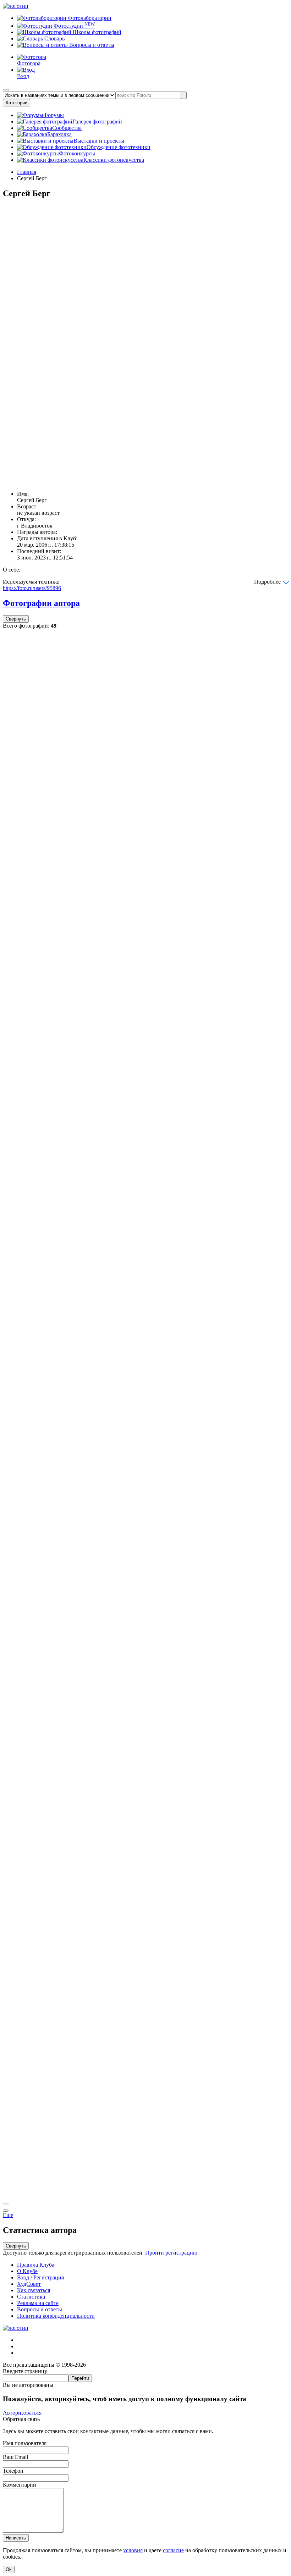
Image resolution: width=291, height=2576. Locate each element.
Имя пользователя (25, 2443)
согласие (173, 2550)
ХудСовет (29, 2284)
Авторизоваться (22, 2413)
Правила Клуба (36, 2265)
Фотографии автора (41, 603)
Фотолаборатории (89, 18)
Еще (8, 2215)
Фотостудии (73, 26)
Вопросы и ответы (91, 45)
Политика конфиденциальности (56, 2316)
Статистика (31, 2297)
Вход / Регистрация (40, 2277)
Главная (27, 172)
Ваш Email (15, 2457)
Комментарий (20, 2485)
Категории (17, 103)
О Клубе (27, 2271)
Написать (16, 2538)
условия (133, 2550)
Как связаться (34, 2290)
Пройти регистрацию (171, 2253)
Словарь (54, 38)
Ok (9, 2569)
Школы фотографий (96, 32)
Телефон (13, 2471)
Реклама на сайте (38, 2303)
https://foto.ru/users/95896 (32, 588)
